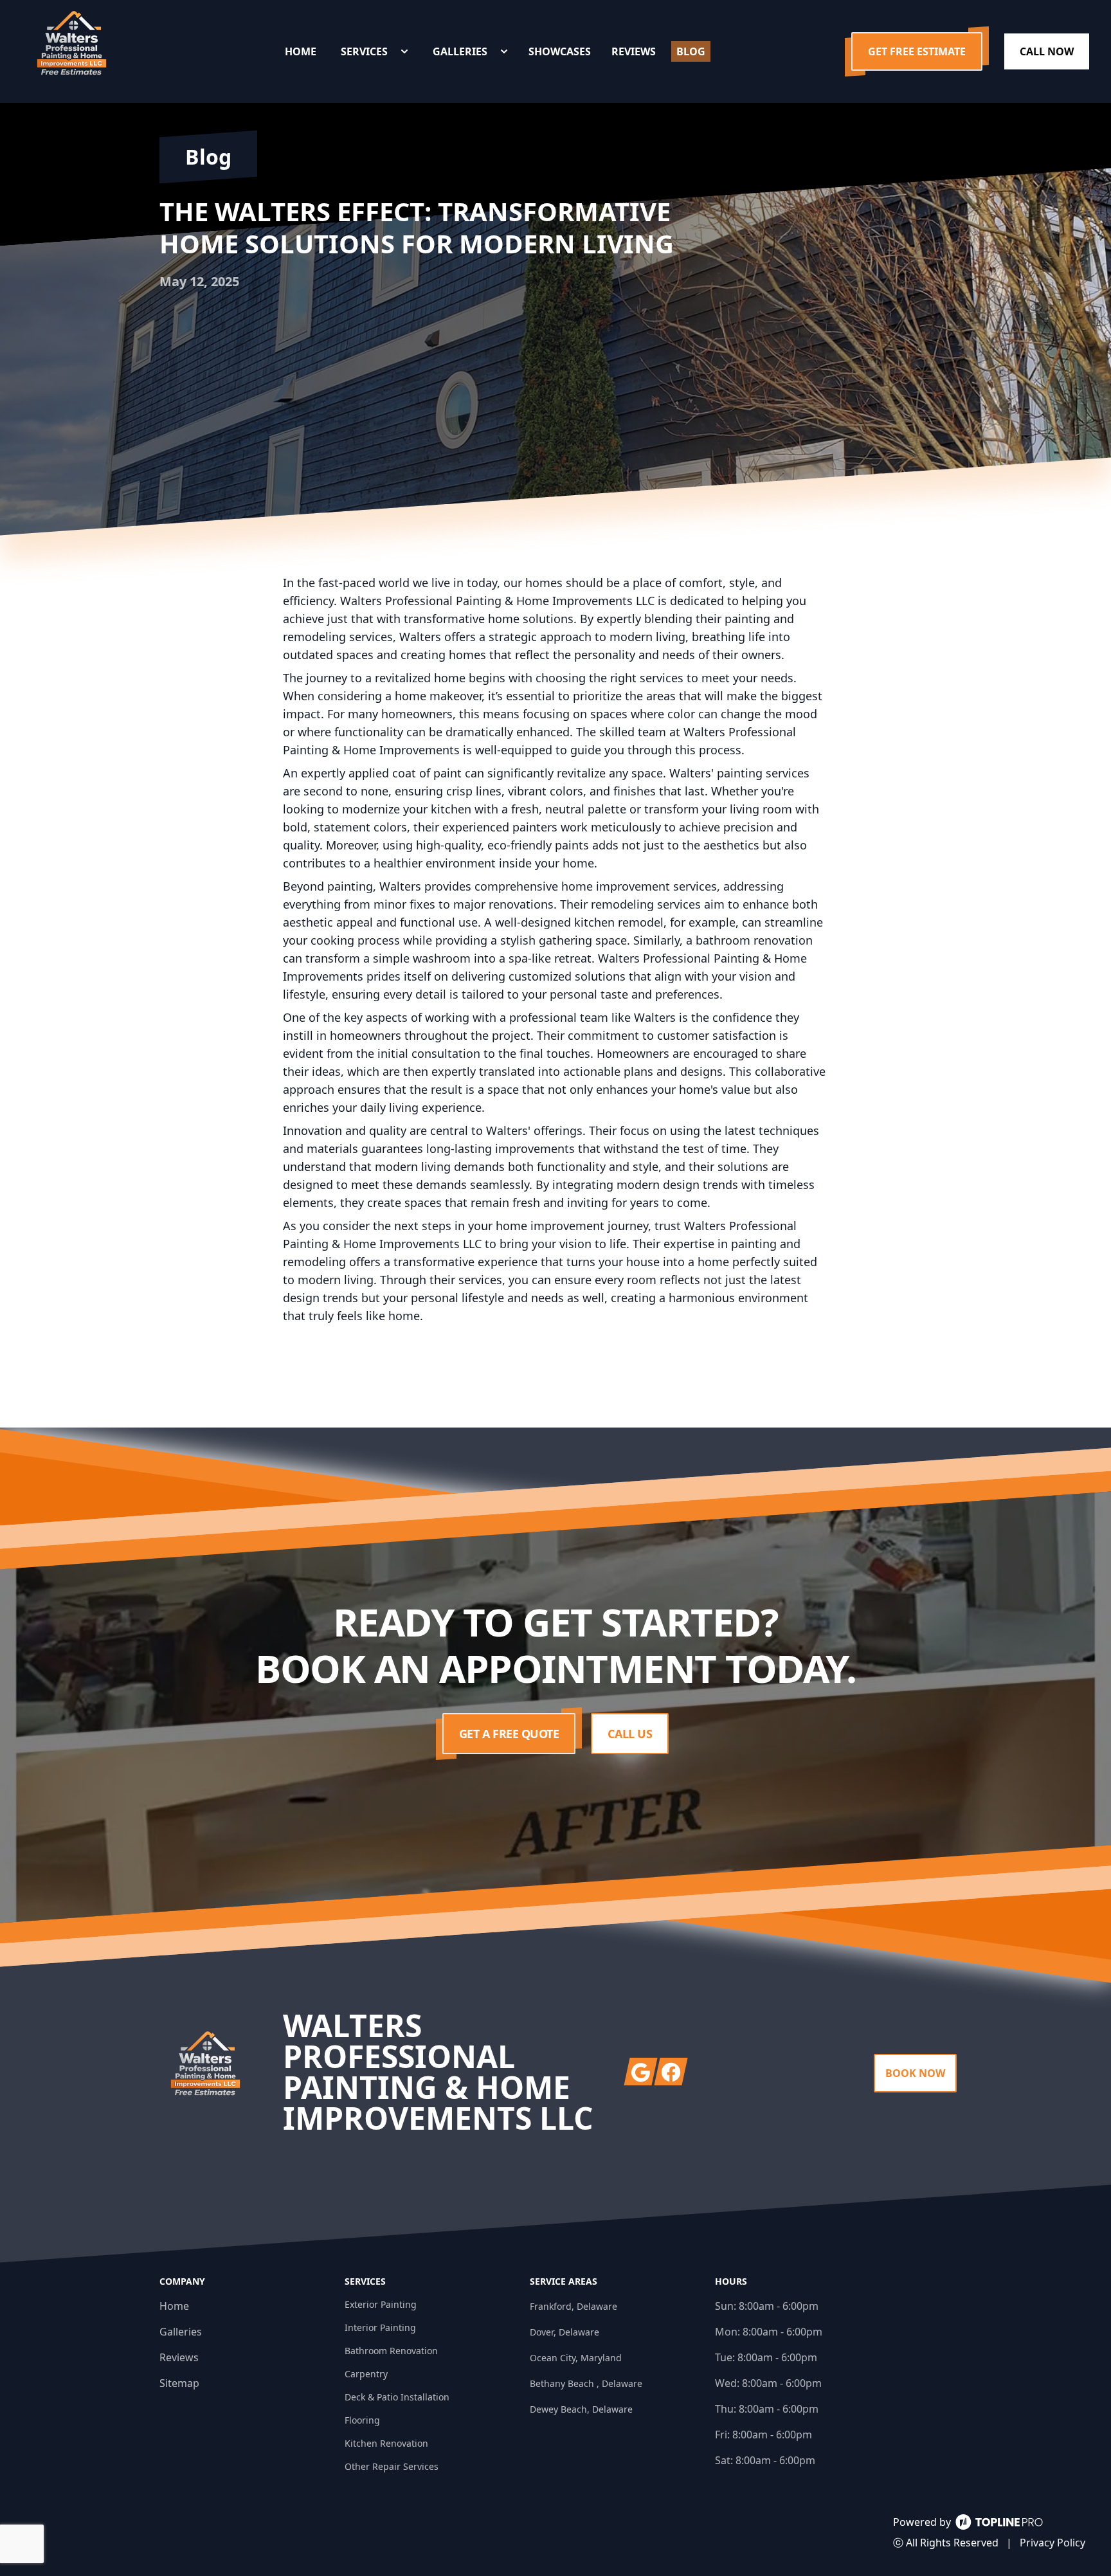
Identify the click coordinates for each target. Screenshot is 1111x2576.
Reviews (179, 2357)
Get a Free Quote (509, 1734)
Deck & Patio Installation (397, 2397)
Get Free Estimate (917, 51)
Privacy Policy (1052, 2543)
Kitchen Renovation (386, 2443)
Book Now (915, 2073)
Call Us (630, 1734)
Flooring (362, 2420)
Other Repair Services (392, 2466)
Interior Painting (380, 2327)
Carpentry (366, 2374)
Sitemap (179, 2383)
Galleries (181, 2332)
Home (174, 2306)
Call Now (1047, 51)
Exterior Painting (381, 2304)
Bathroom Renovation (391, 2351)
